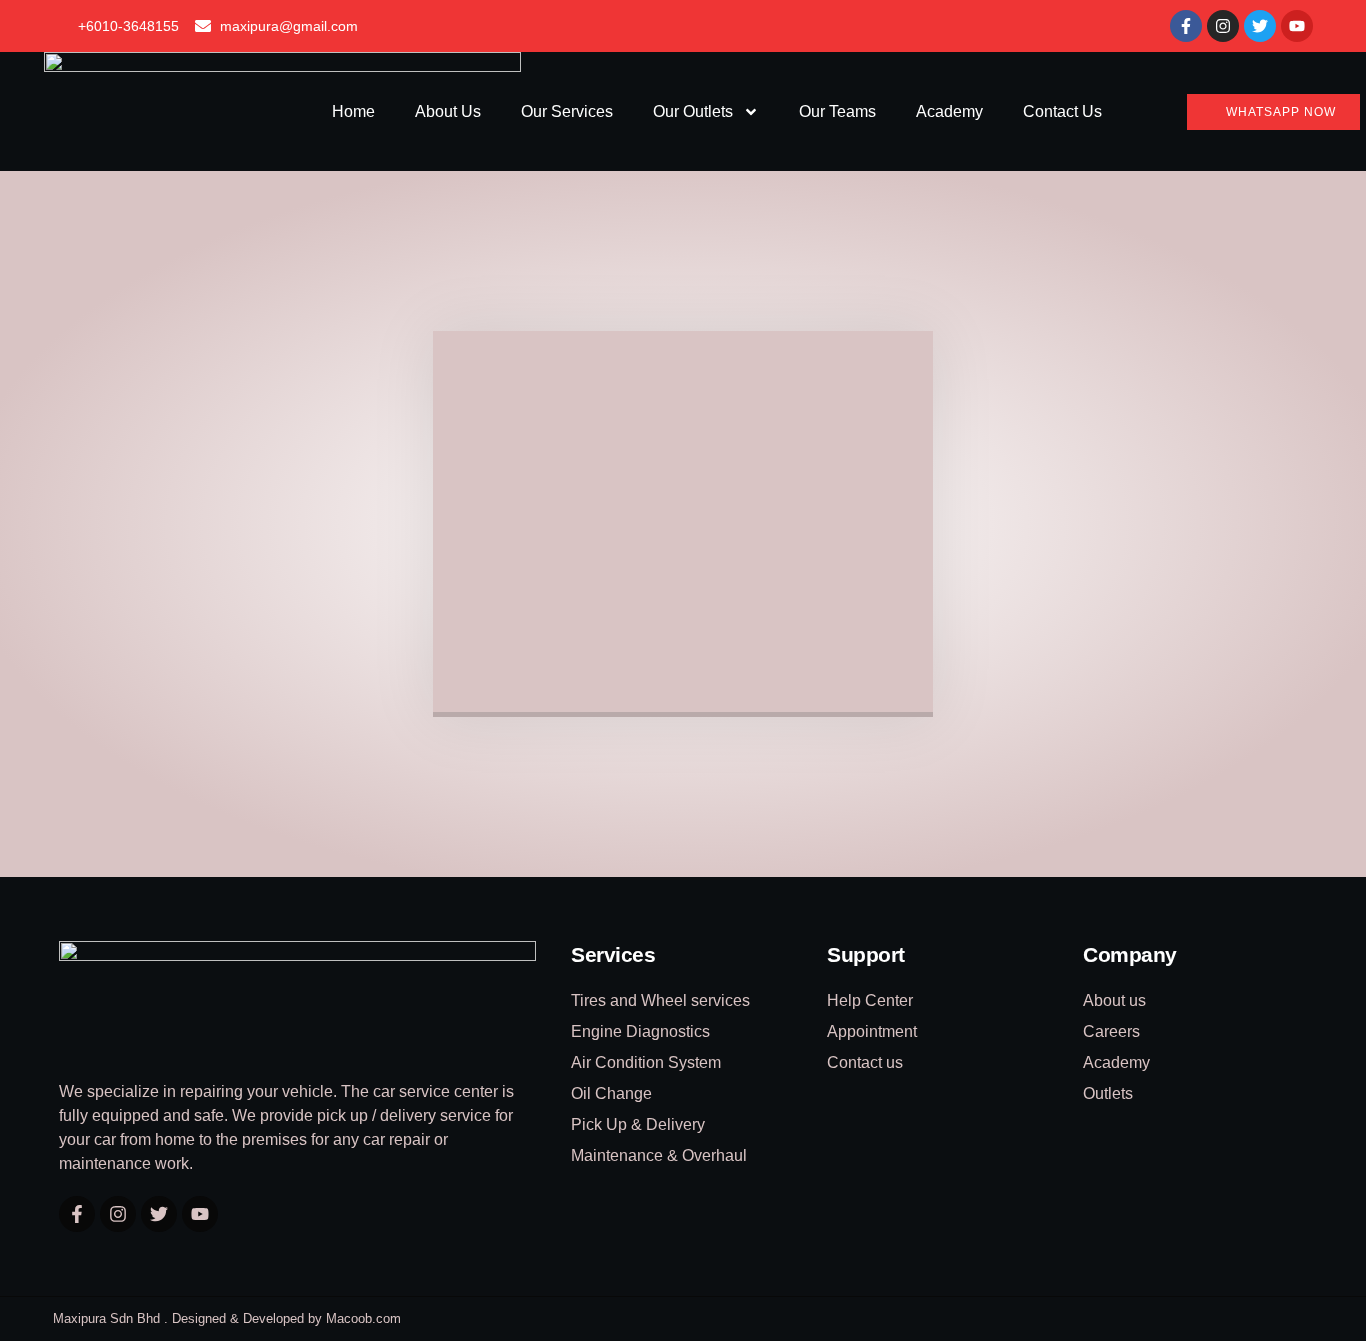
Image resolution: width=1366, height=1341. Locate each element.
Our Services (567, 111)
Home (353, 111)
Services (613, 954)
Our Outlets (693, 111)
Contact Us (1062, 111)
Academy (949, 111)
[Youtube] (1297, 26)
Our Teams (837, 111)
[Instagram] (1223, 26)
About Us (448, 111)
